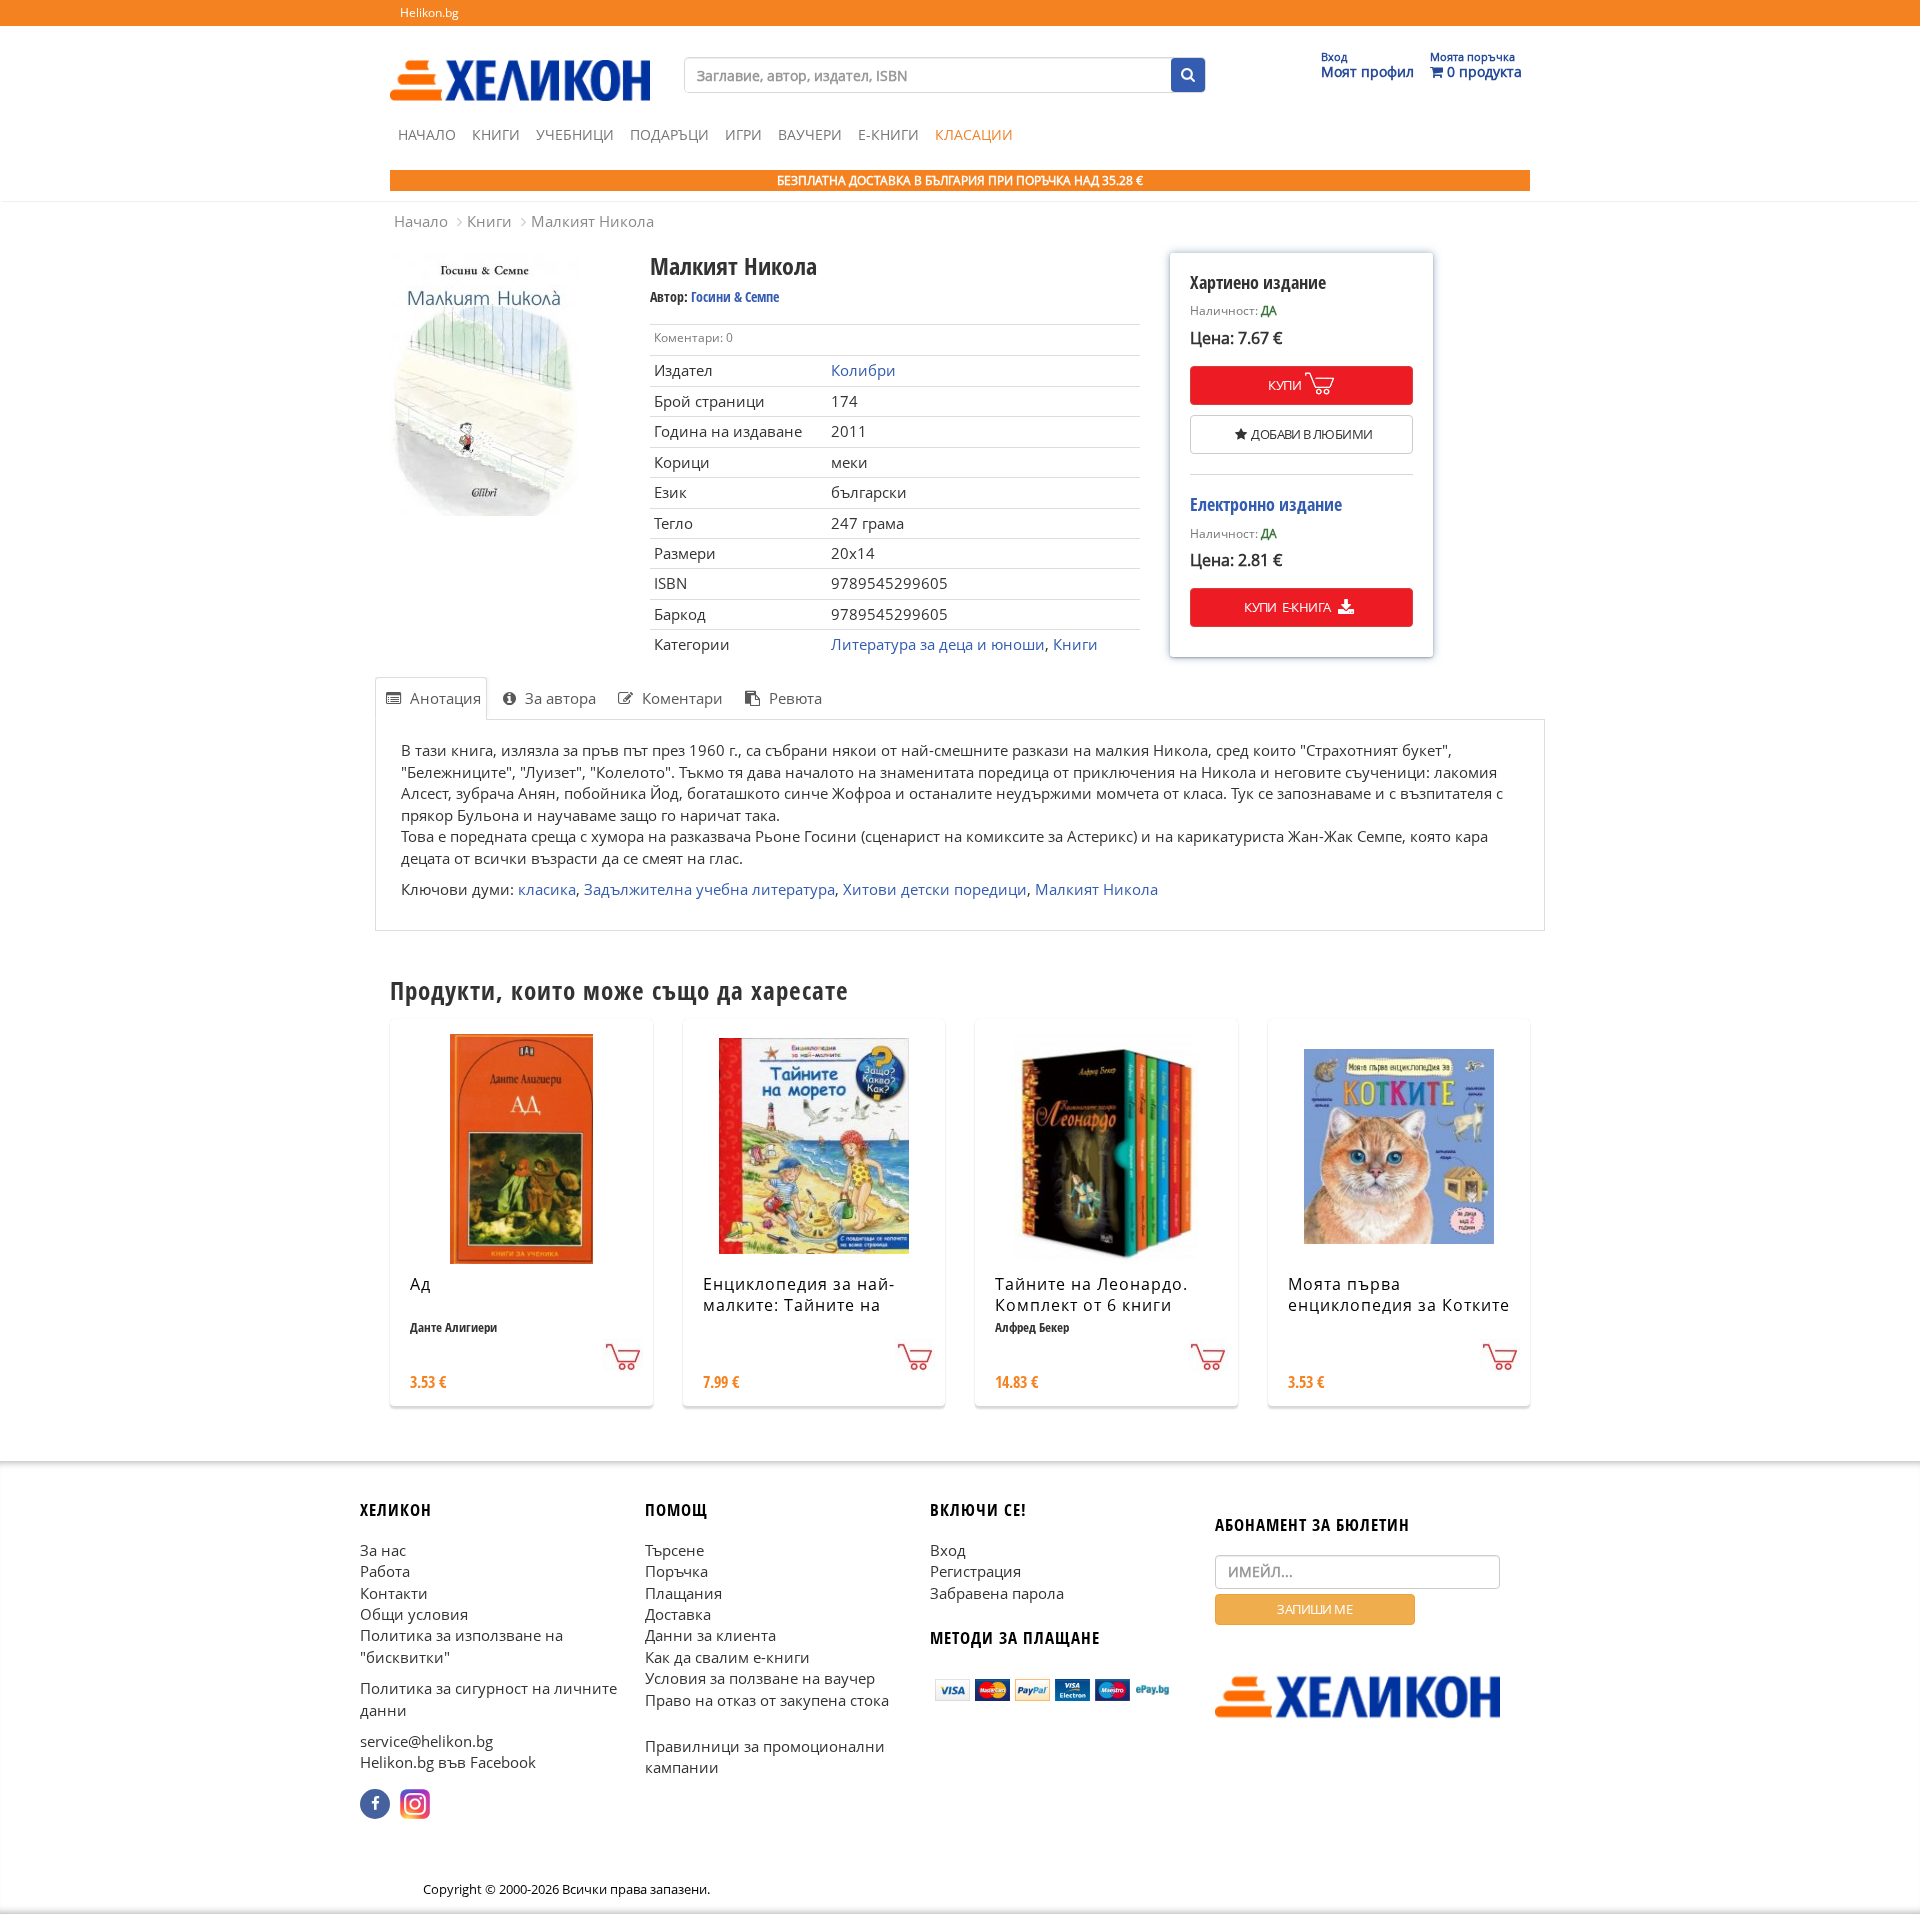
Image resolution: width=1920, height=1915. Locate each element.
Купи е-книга (1288, 607)
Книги (496, 134)
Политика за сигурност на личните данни (488, 1699)
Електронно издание (1266, 504)
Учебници (575, 134)
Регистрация (975, 1571)
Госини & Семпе (735, 296)
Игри (743, 134)
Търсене (674, 1550)
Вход (948, 1550)
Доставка (678, 1614)
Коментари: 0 (693, 337)
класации (974, 134)
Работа (385, 1571)
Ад (420, 1284)
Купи (1284, 385)
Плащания (683, 1593)
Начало (427, 134)
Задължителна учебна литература (709, 889)
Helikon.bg (429, 12)
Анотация (443, 698)
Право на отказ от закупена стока (767, 1700)
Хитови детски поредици (935, 889)
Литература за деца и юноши (938, 644)
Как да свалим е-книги (727, 1657)
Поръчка (676, 1571)
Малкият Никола (592, 221)
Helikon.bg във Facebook (448, 1763)
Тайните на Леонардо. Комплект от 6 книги (1091, 1294)
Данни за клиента (710, 1636)
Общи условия (414, 1614)
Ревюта (793, 698)
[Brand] (520, 61)
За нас (383, 1550)
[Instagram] (415, 1804)
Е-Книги (888, 134)
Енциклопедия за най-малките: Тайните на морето (799, 1305)
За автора (558, 698)
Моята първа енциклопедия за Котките (1399, 1294)
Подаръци (669, 134)
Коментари (680, 698)
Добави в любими (1311, 434)
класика (547, 889)
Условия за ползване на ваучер (760, 1679)
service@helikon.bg (426, 1741)
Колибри (863, 370)
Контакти (394, 1593)
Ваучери (810, 134)
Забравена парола (997, 1593)
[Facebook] (375, 1804)
